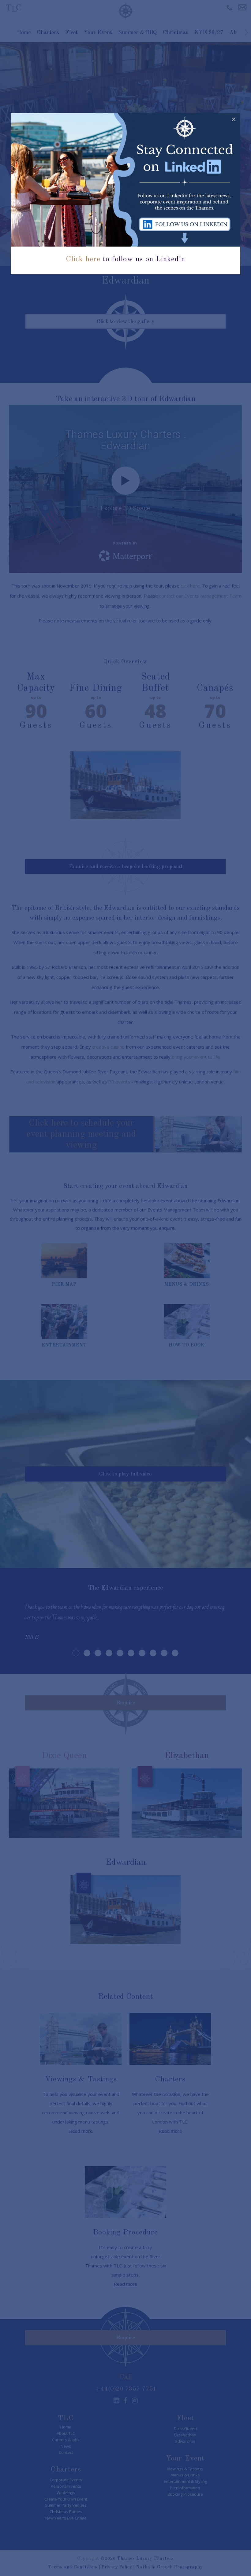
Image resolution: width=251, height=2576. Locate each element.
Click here (83, 259)
